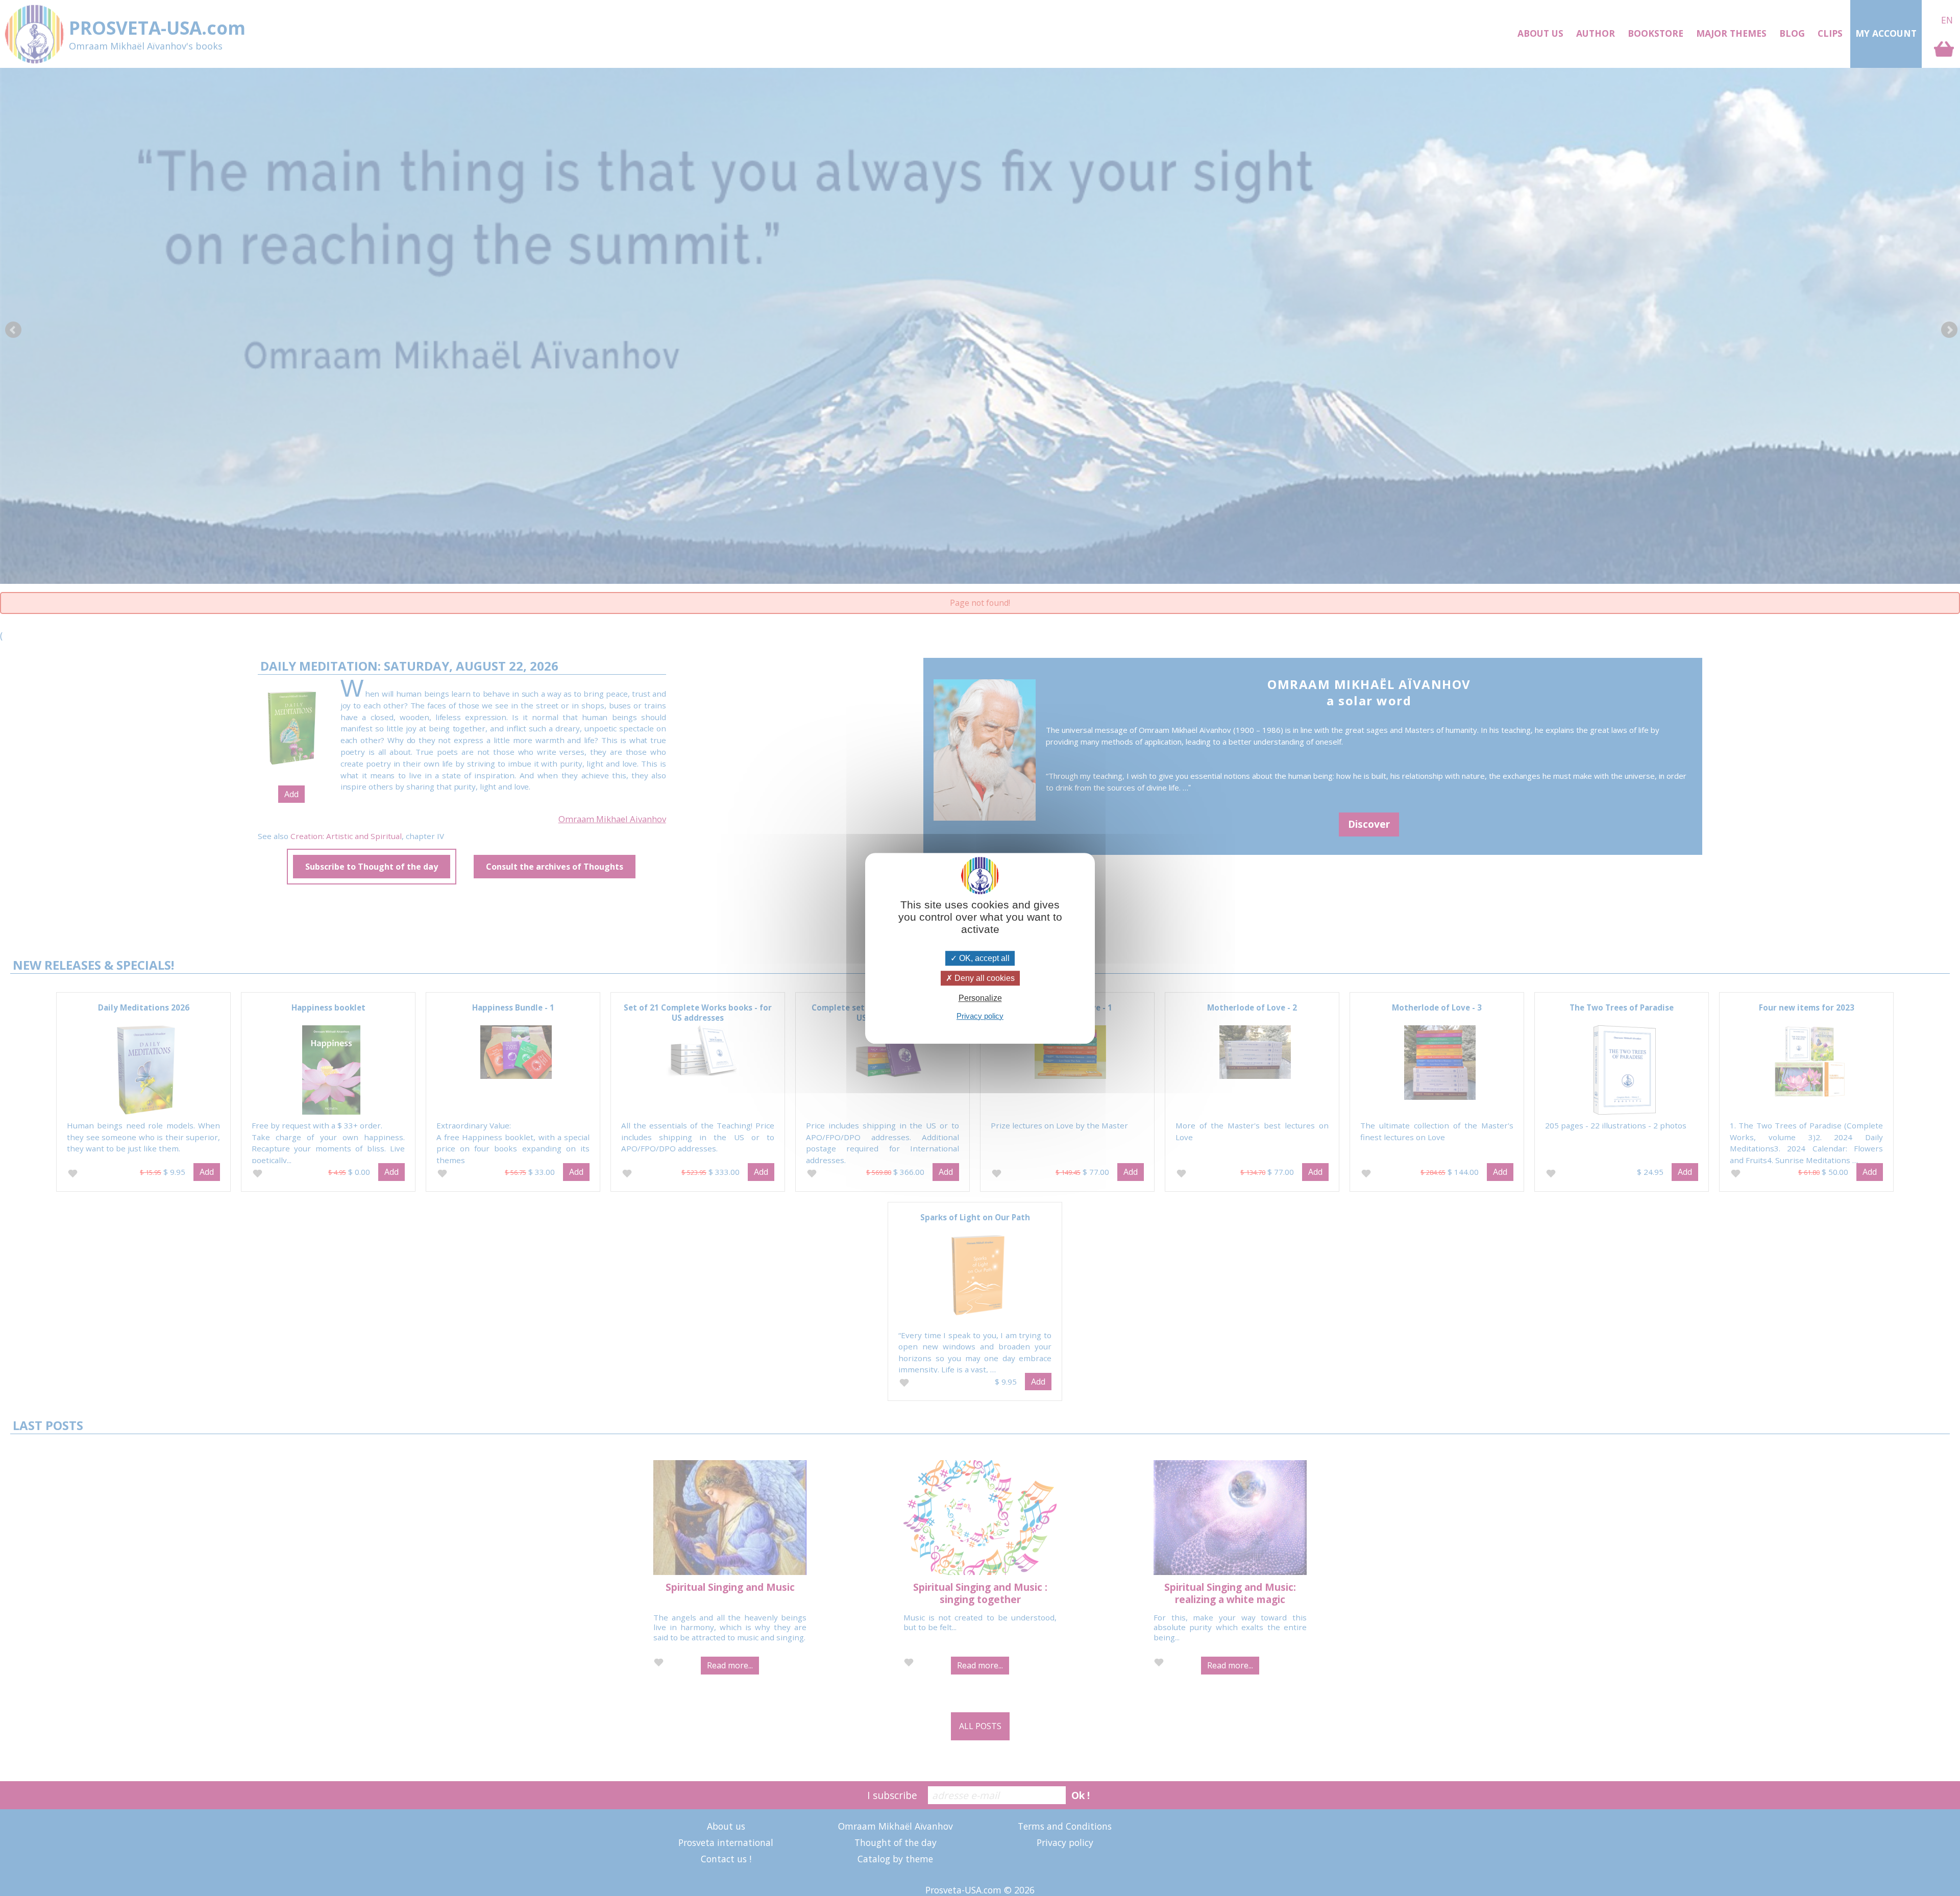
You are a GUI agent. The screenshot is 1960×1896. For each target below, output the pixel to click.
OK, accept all (983, 958)
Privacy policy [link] (980, 1015)
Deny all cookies (984, 978)
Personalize (980, 998)
